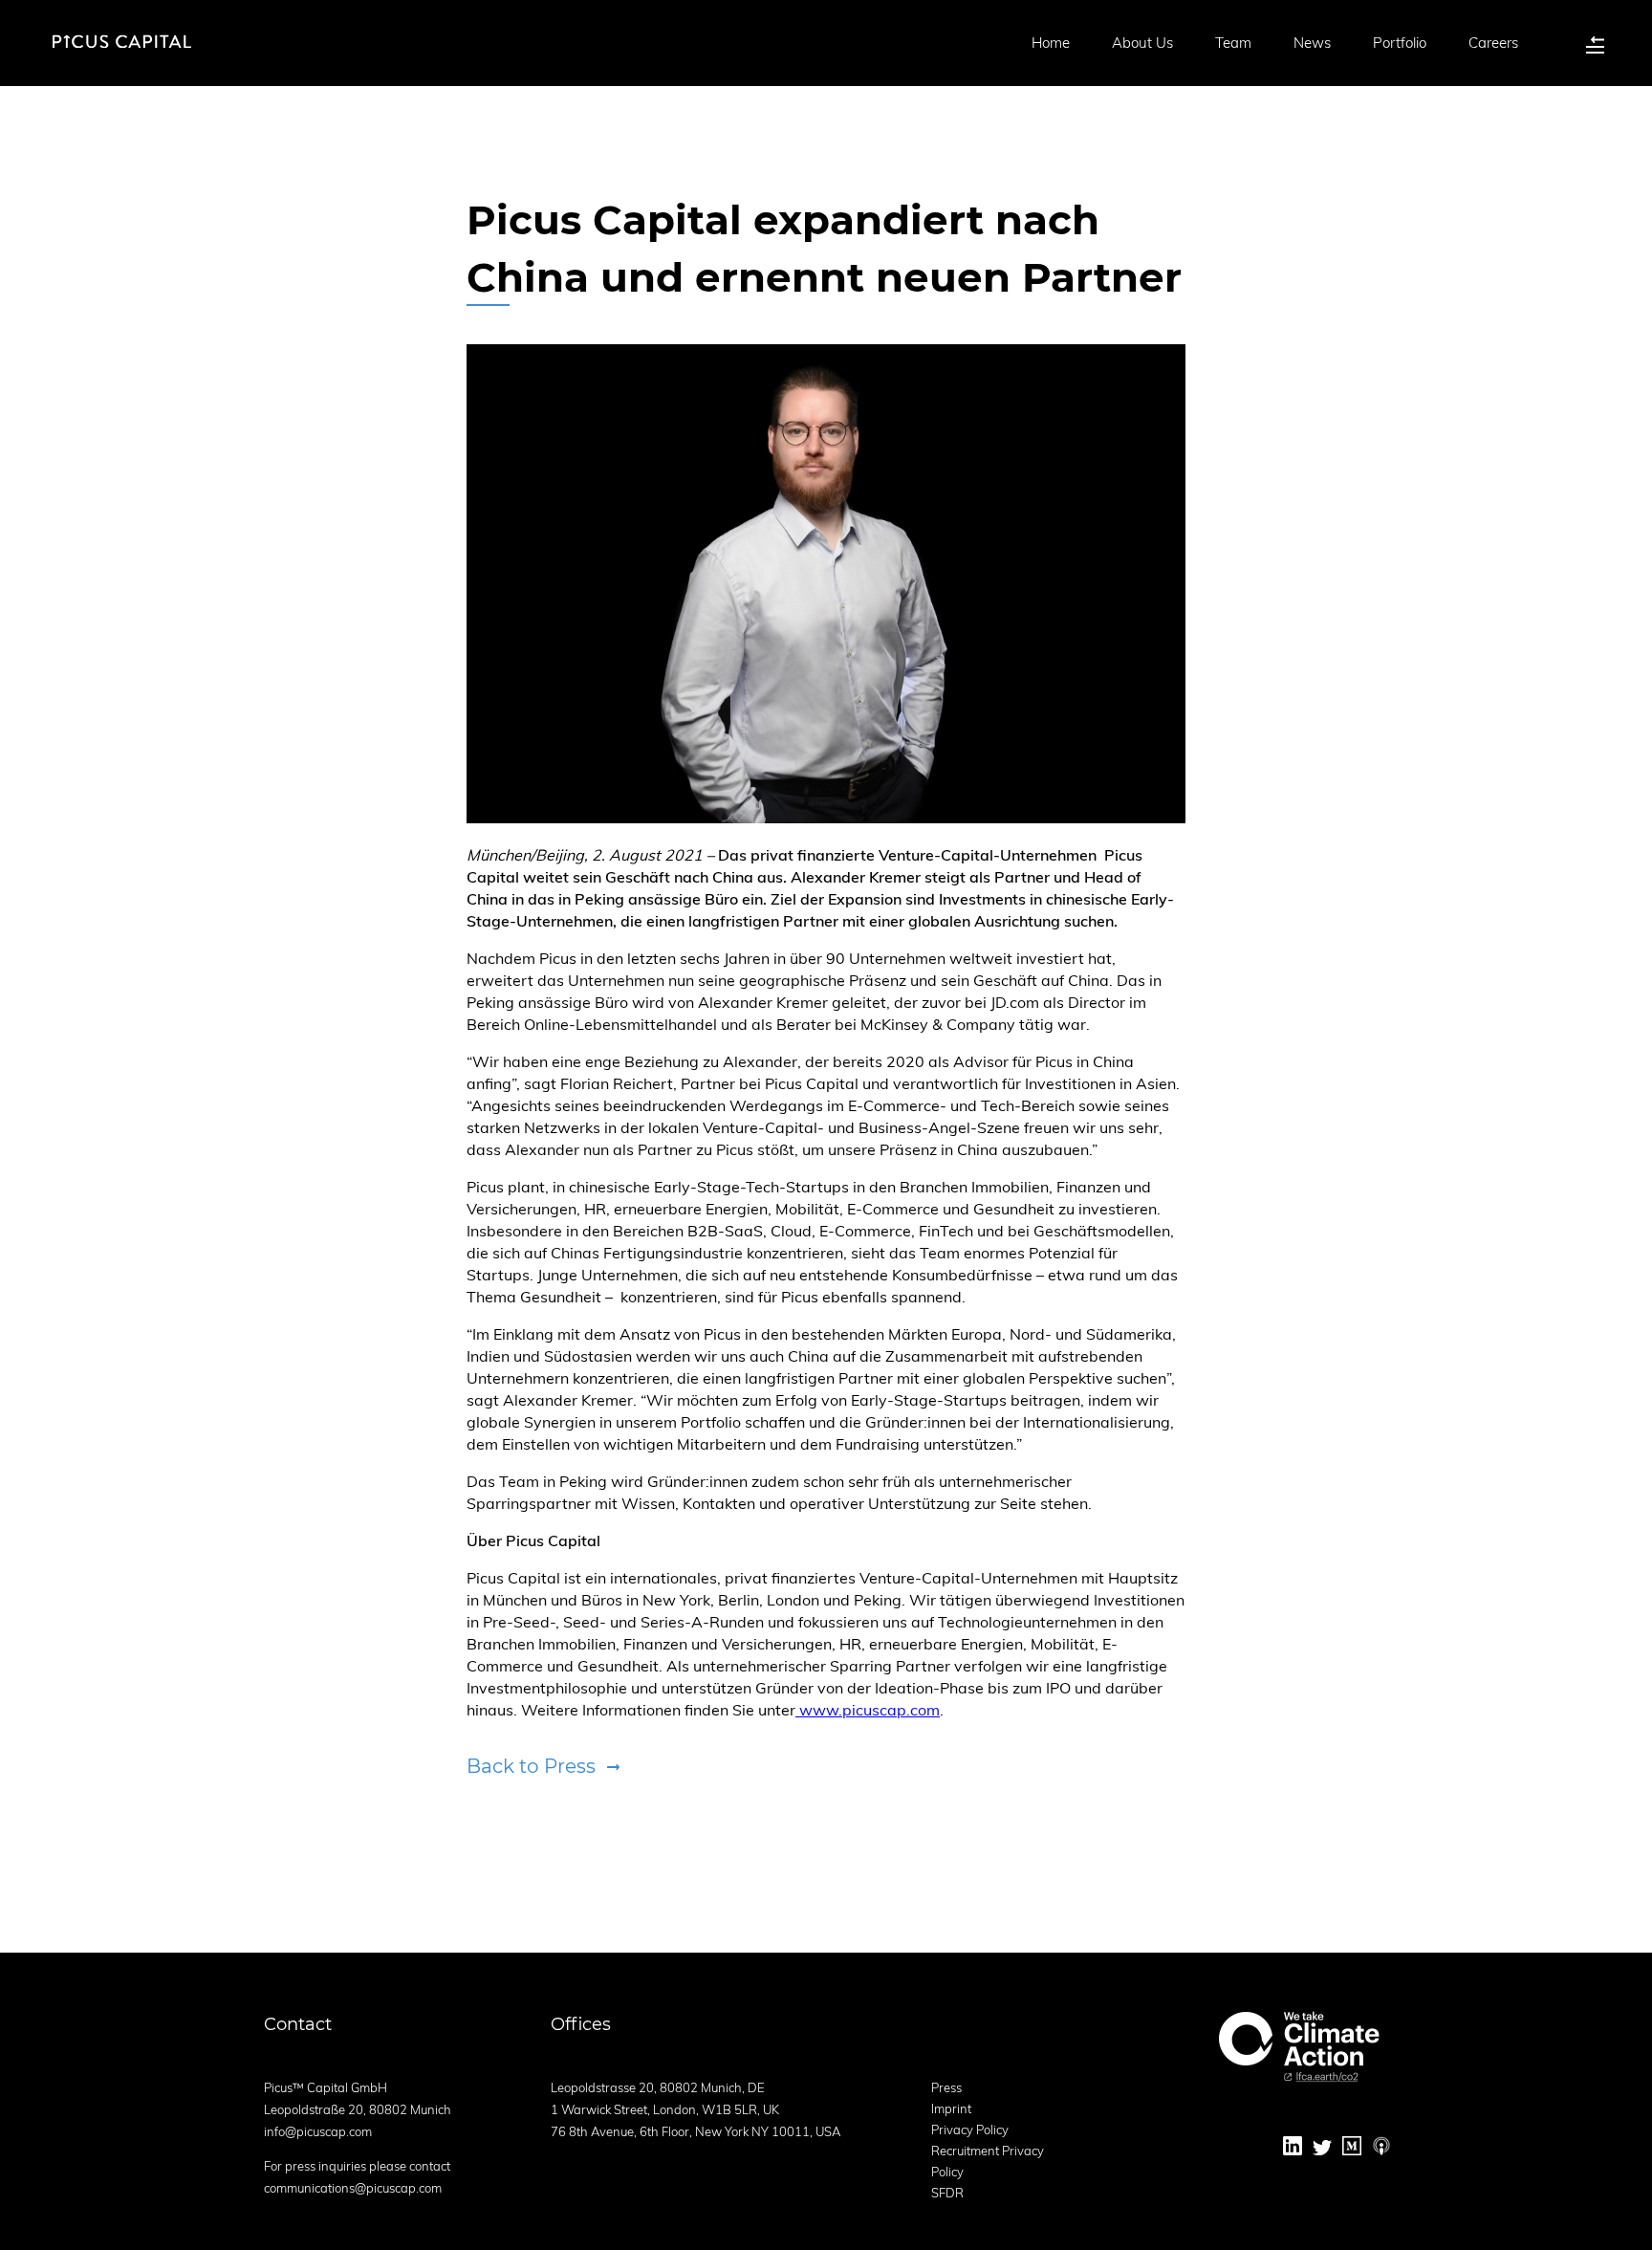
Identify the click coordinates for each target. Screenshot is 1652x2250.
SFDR (947, 2193)
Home (1051, 43)
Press (946, 2087)
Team (1233, 43)
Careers (1493, 43)
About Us (1142, 43)
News (1312, 43)
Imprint (951, 2108)
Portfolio (1400, 43)
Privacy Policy (970, 2130)
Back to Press (531, 1766)
